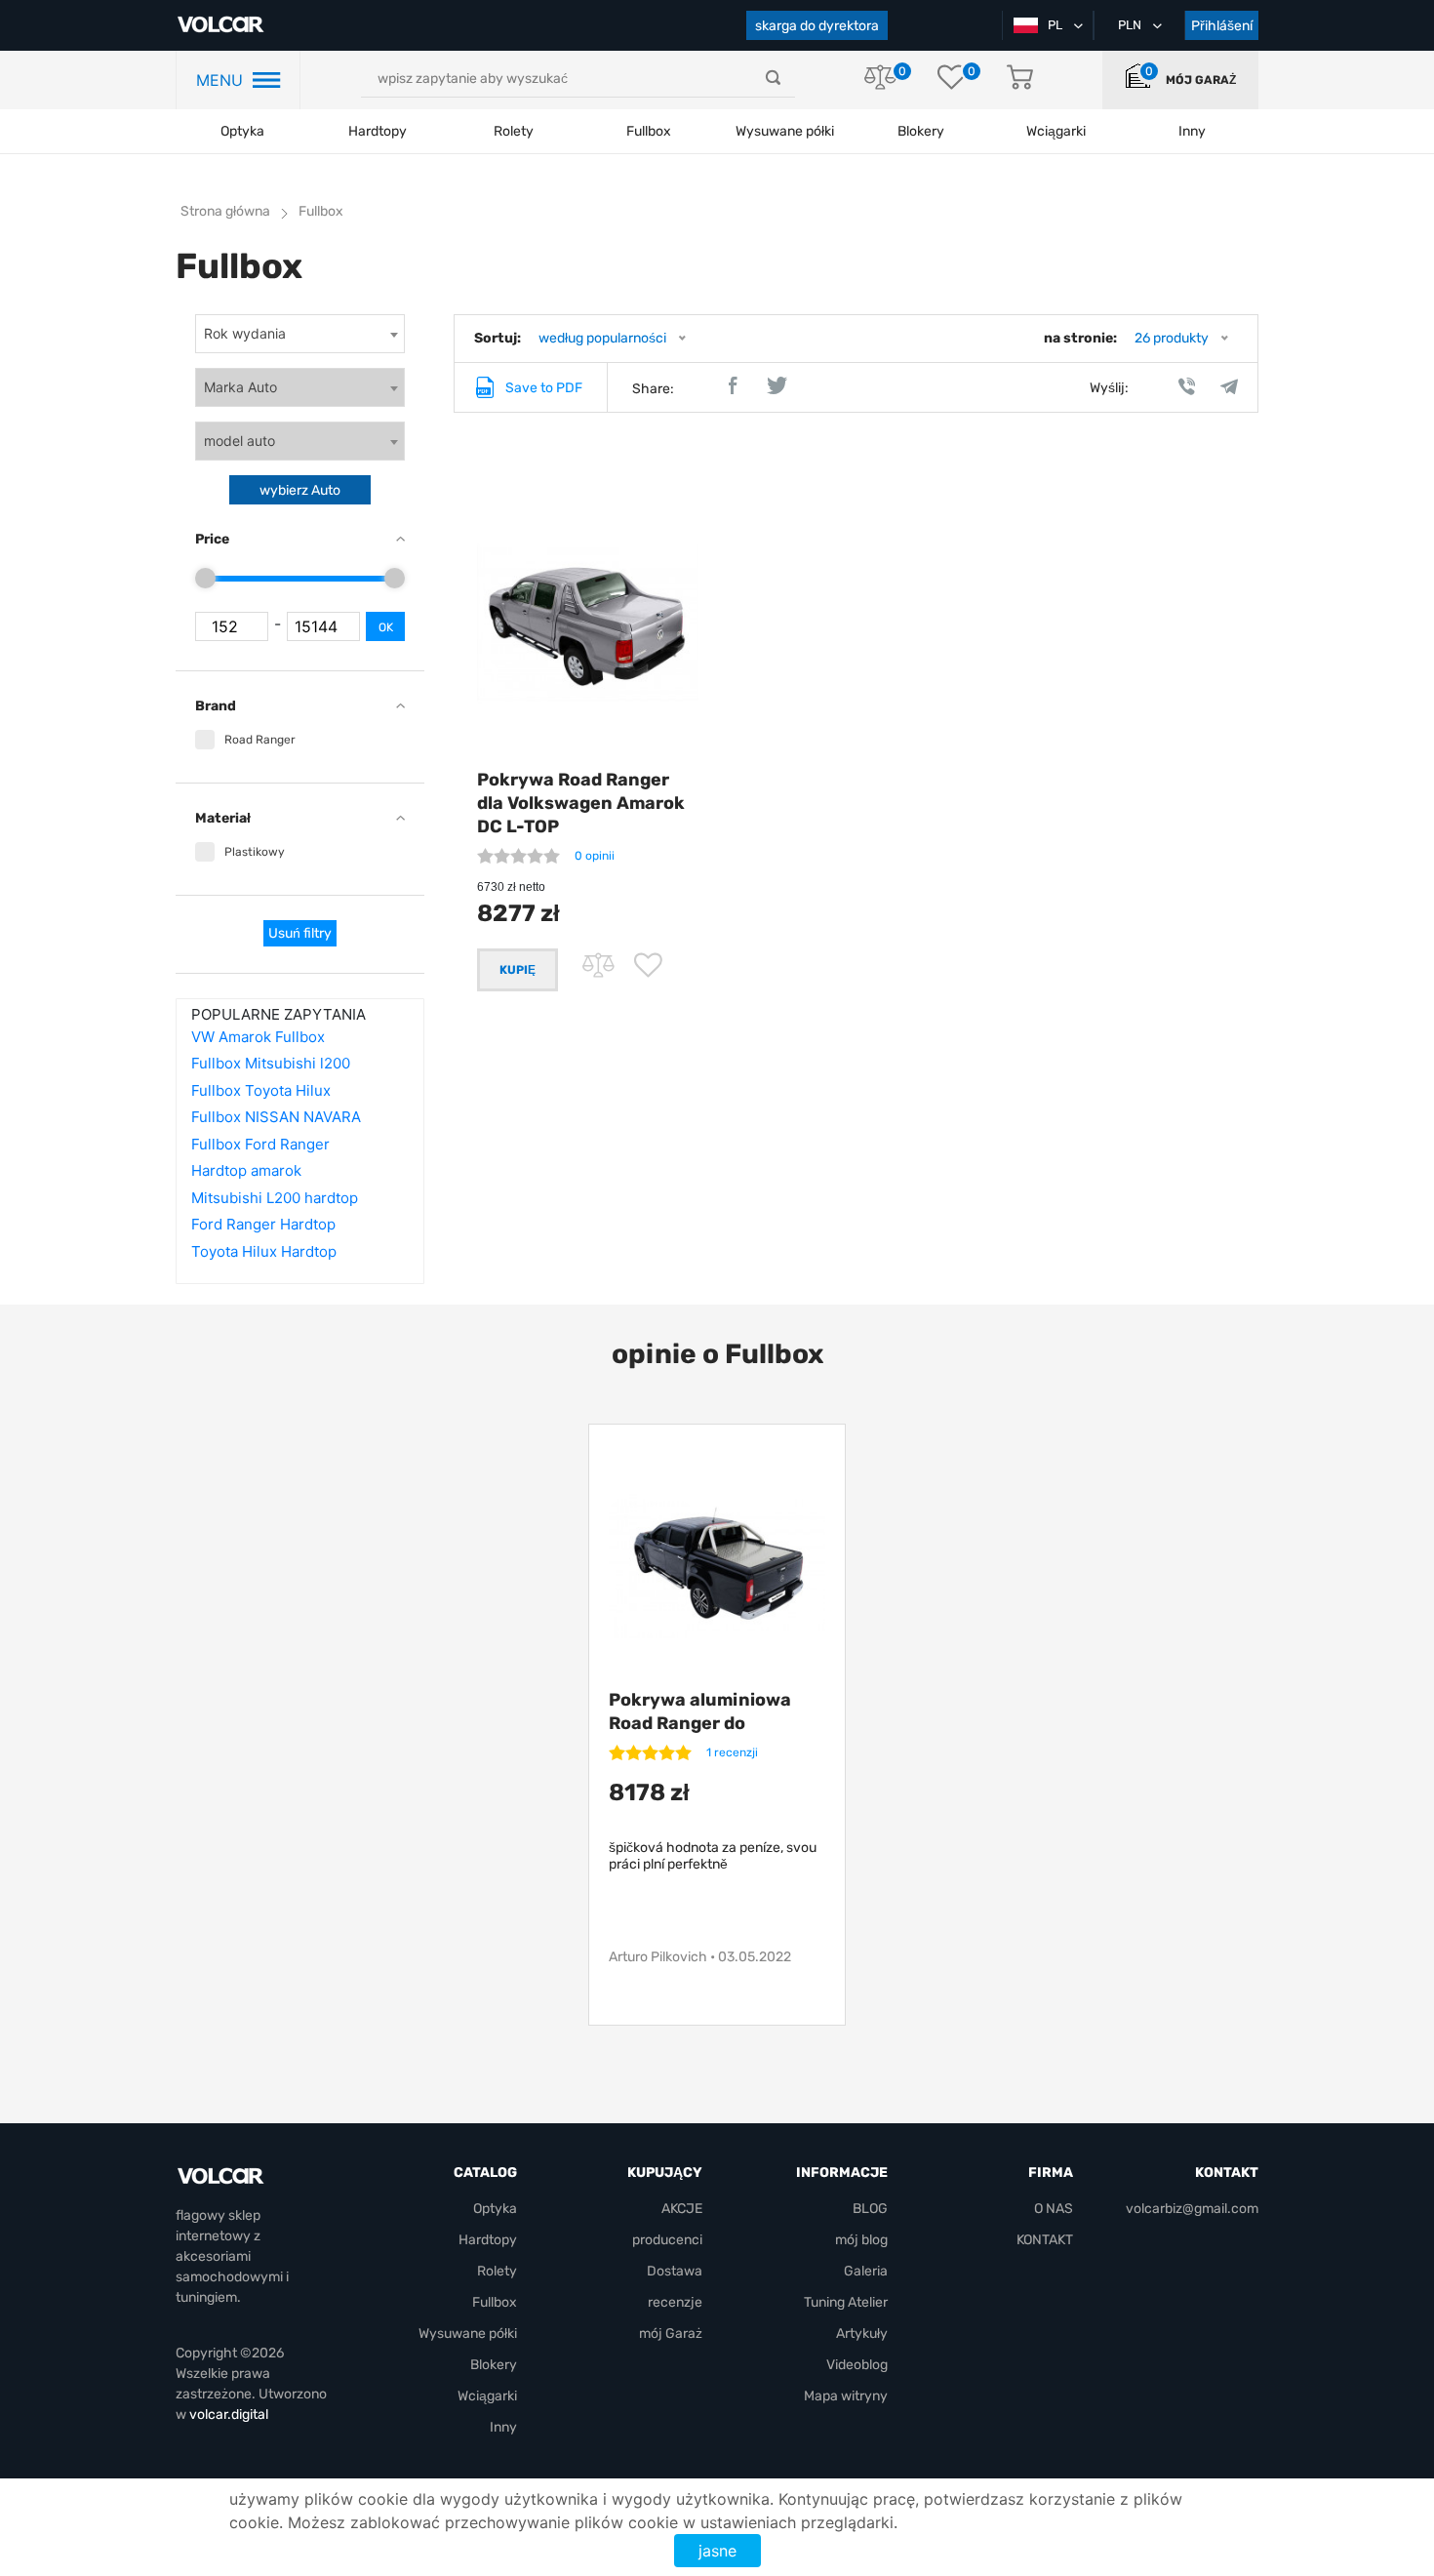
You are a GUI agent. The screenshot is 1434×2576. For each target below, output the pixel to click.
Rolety (514, 131)
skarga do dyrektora (817, 26)
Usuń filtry (300, 933)
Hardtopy (378, 131)
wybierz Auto (300, 490)
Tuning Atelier (846, 2302)
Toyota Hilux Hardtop (264, 1251)
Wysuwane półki (785, 131)
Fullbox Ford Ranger (260, 1144)
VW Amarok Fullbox (258, 1037)
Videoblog (857, 2365)
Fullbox (649, 131)
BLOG (870, 2209)
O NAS (1054, 2209)
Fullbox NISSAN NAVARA (276, 1117)
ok (386, 627)
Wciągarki (487, 2396)
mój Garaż (1201, 80)
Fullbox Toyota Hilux (261, 1090)
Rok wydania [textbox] (245, 333)
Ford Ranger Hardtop (263, 1224)
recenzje (675, 2302)
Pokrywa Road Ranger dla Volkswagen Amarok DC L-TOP (581, 803)
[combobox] (300, 334)
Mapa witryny (846, 2396)
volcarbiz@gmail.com (1192, 2209)
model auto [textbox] (239, 441)
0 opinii (595, 856)
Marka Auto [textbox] (240, 387)
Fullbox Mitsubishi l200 (271, 1063)
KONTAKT (1045, 2240)
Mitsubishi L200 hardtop (275, 1198)
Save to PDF (544, 388)
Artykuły (862, 2334)
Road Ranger (260, 740)
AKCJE (682, 2209)
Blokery (494, 2365)
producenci (667, 2240)
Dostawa (675, 2271)
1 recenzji (732, 1752)
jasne (717, 2551)
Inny (503, 2427)
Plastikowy (255, 852)
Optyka (242, 131)
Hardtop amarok (246, 1170)
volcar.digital (229, 2415)
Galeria (866, 2271)
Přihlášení (1222, 26)
